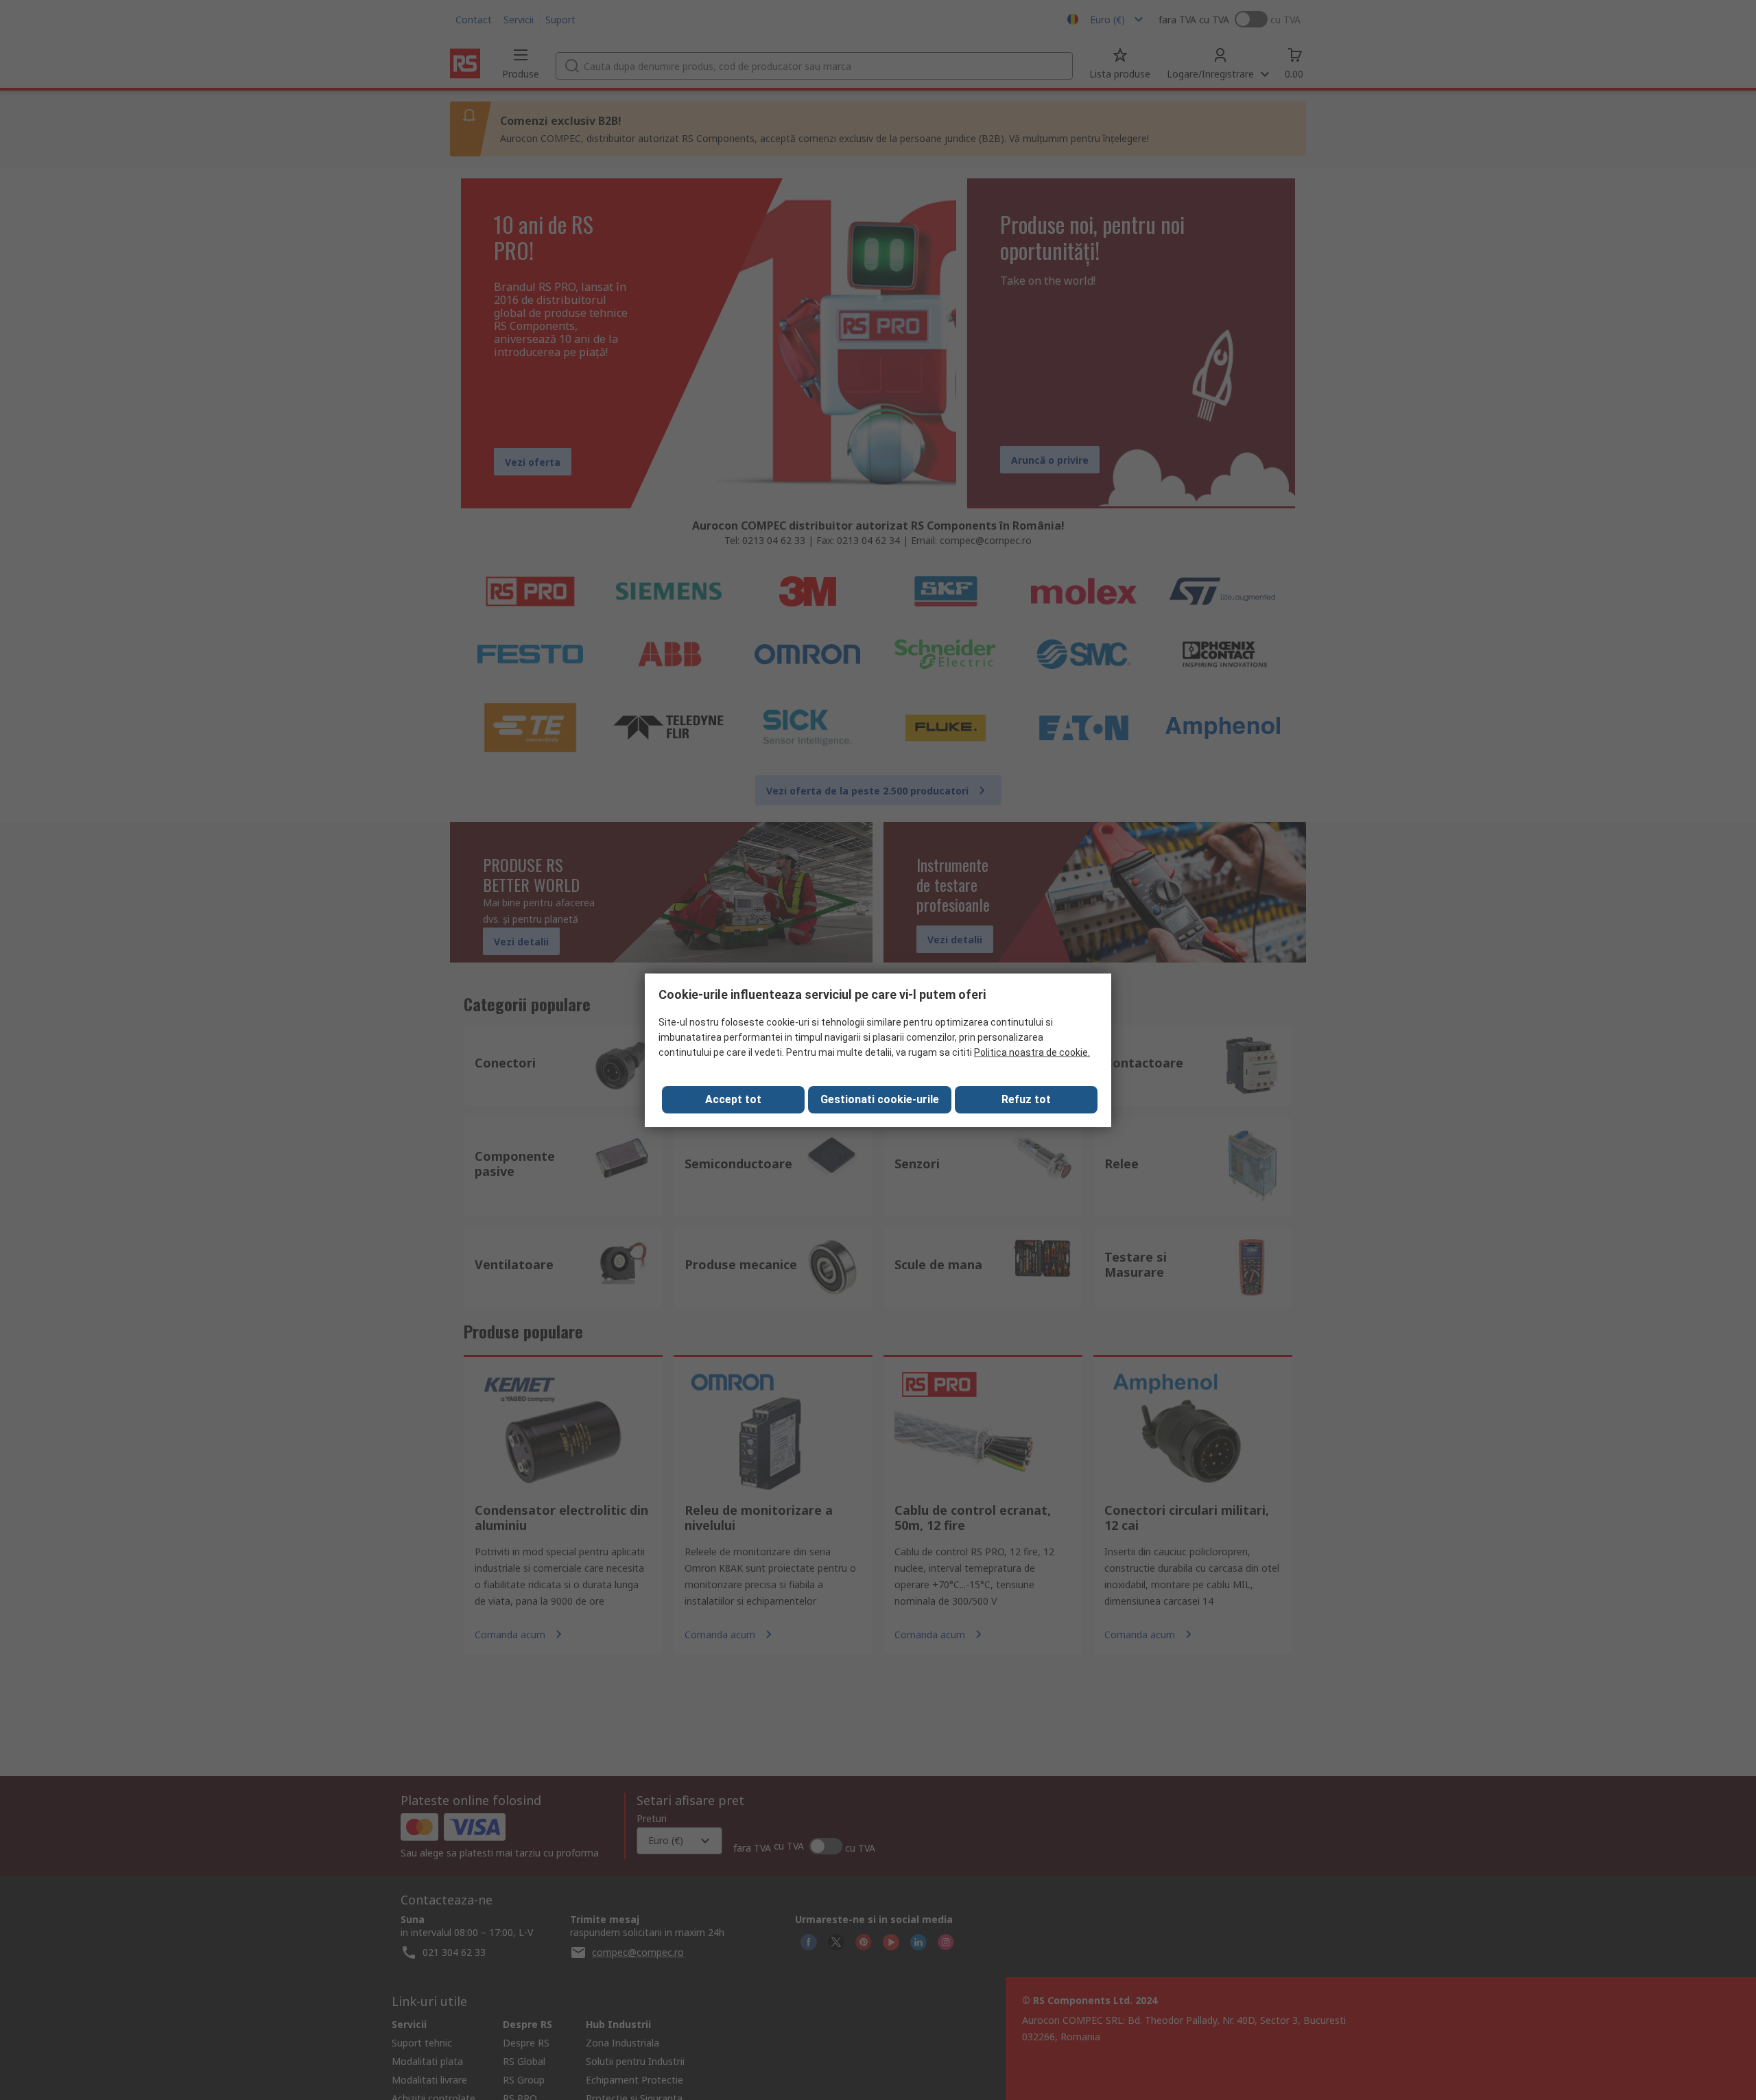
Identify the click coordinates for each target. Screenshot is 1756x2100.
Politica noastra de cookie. (1032, 1052)
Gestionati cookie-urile (880, 1099)
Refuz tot (1026, 1099)
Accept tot (733, 1099)
